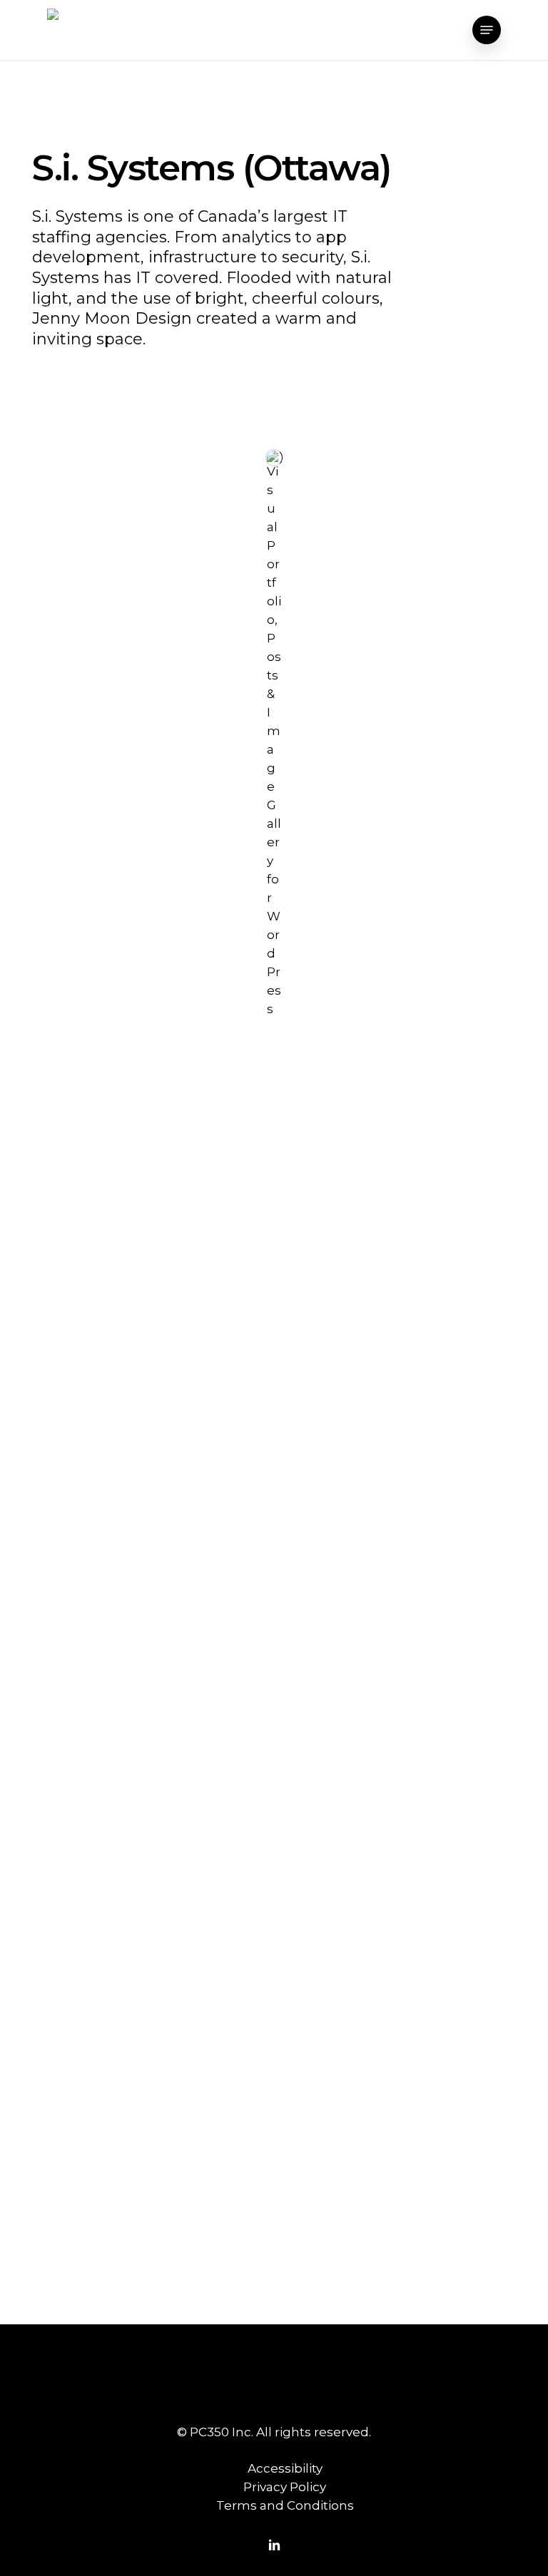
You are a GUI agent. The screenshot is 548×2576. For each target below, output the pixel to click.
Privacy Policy (285, 2487)
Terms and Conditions (285, 2505)
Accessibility (285, 2468)
